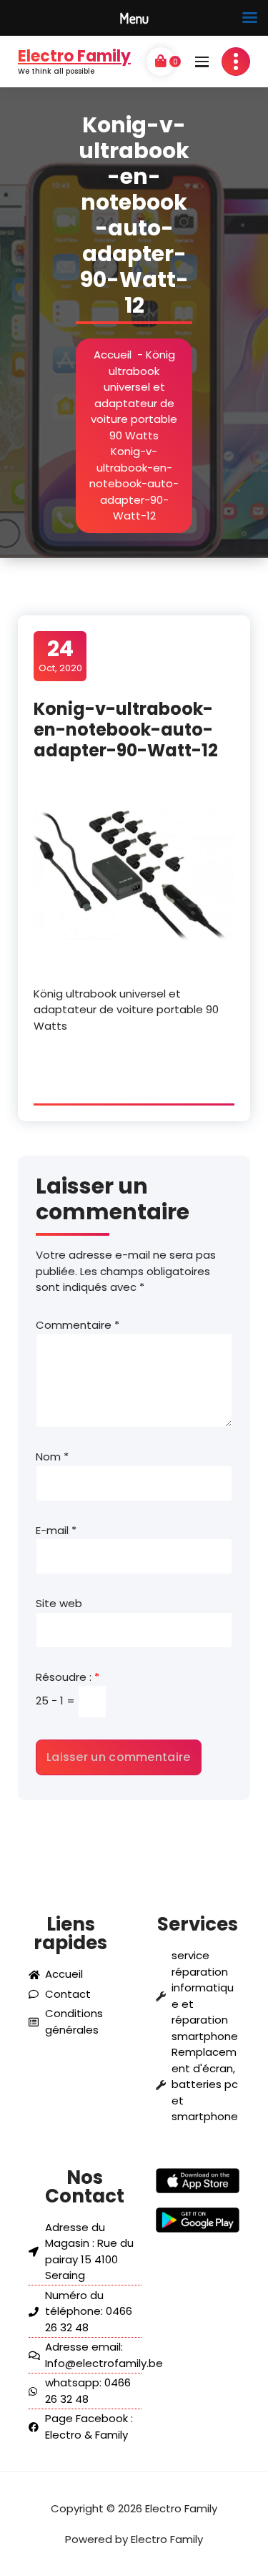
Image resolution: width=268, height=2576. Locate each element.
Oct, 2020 (60, 655)
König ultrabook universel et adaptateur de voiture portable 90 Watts (134, 395)
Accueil (113, 355)
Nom (52, 1457)
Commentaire (78, 1325)
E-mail (56, 1530)
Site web (59, 1603)
